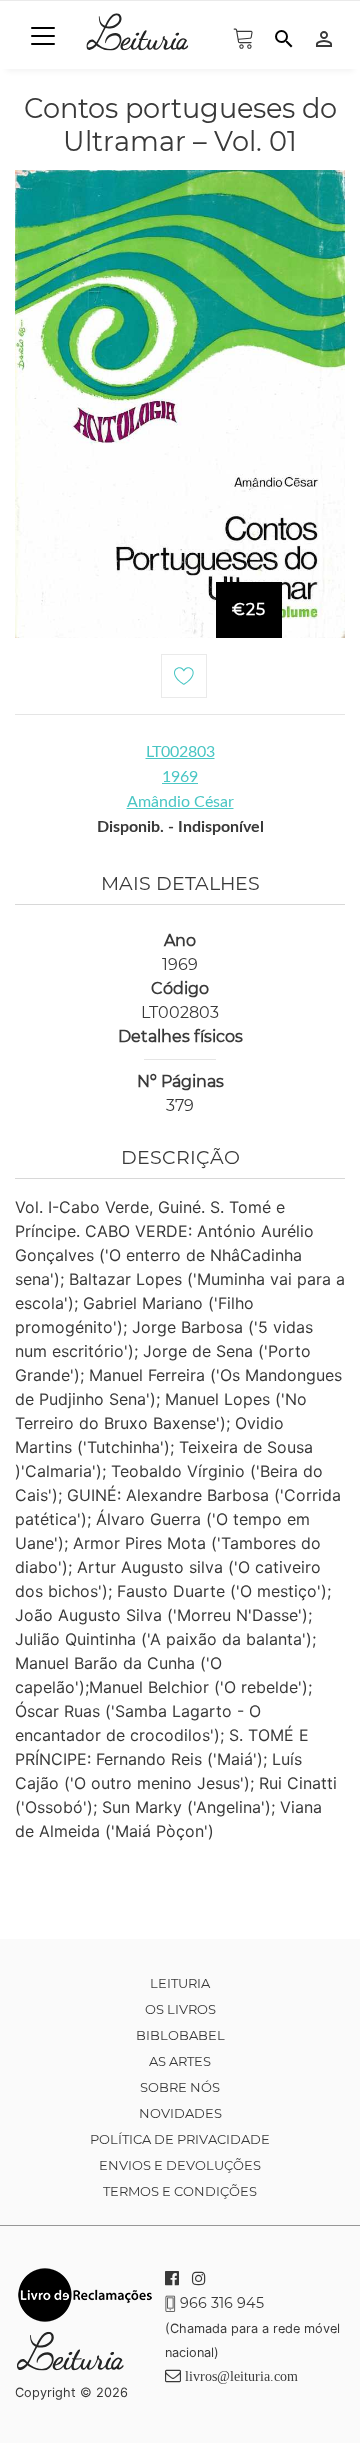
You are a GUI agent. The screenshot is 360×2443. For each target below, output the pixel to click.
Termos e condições (180, 2191)
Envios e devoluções (180, 2165)
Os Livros (180, 2009)
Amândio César (180, 802)
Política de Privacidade (180, 2139)
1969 (180, 777)
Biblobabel (180, 2035)
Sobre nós (180, 2087)
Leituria (180, 1983)
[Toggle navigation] (43, 36)
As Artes (180, 2061)
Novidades (180, 2113)
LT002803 (180, 752)
